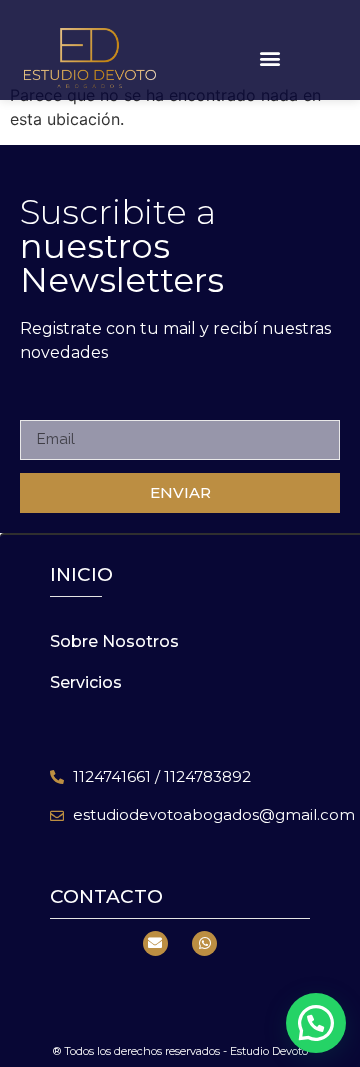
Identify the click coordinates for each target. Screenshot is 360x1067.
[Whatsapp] (204, 943)
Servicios (86, 682)
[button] (270, 58)
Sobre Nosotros (114, 641)
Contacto (106, 896)
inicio (81, 574)
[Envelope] (155, 943)
